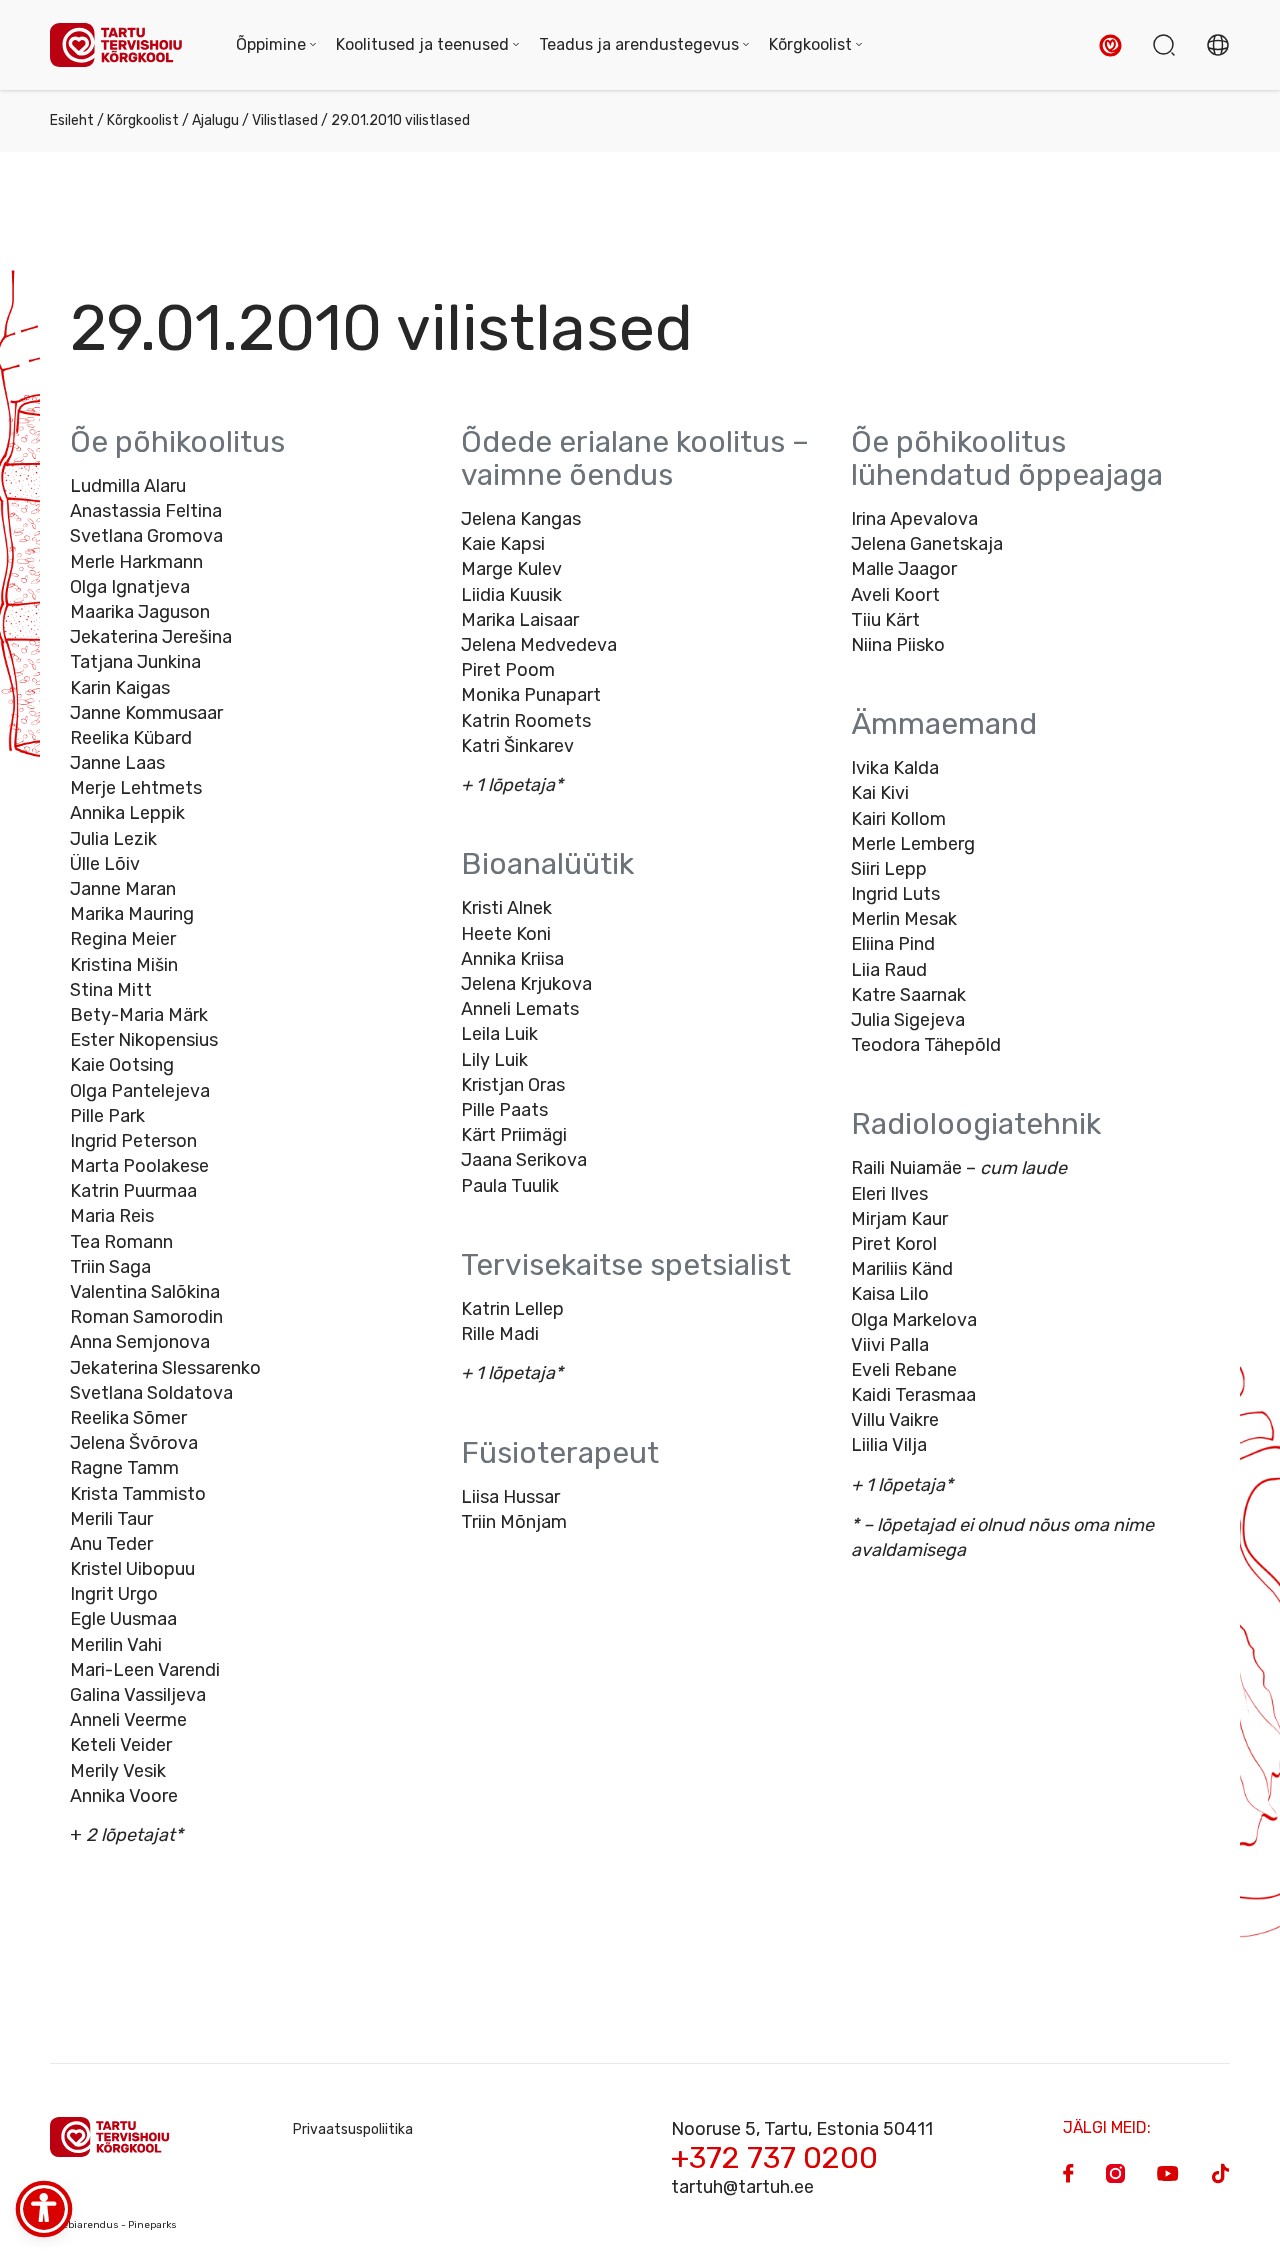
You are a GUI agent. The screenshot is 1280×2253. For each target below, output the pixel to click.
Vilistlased (285, 120)
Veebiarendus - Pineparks (113, 2225)
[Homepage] (123, 45)
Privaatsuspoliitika (353, 2129)
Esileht (72, 120)
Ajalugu (215, 120)
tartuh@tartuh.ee (742, 2187)
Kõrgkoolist (143, 120)
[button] (1110, 45)
